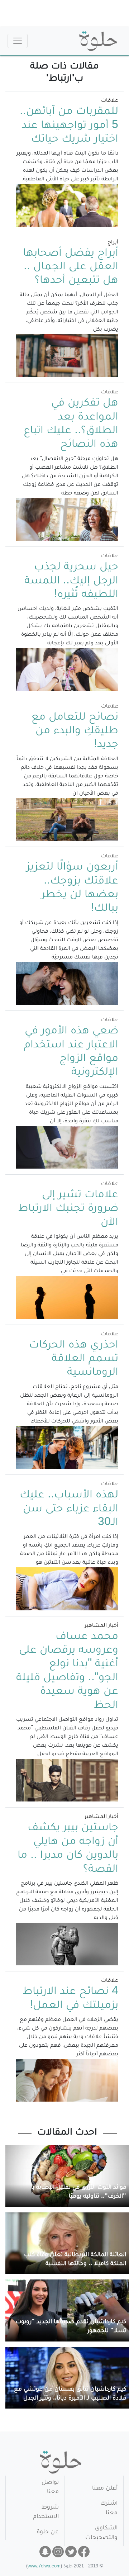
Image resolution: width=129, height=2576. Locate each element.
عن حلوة (48, 2532)
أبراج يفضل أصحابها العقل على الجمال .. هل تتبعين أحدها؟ (71, 268)
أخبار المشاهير (101, 1626)
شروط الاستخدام (46, 2512)
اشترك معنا (109, 2508)
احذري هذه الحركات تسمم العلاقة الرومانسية (74, 1360)
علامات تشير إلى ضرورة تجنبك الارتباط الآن (68, 1209)
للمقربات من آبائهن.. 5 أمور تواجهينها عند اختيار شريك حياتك (69, 126)
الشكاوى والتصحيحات (101, 2533)
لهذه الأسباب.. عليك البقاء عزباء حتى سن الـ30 (69, 1509)
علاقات (110, 101)
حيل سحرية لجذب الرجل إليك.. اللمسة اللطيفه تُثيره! (71, 581)
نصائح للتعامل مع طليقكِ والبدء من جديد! (75, 732)
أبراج (113, 243)
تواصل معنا (50, 2488)
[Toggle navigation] (18, 41)
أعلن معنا (105, 2489)
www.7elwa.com (44, 2567)
